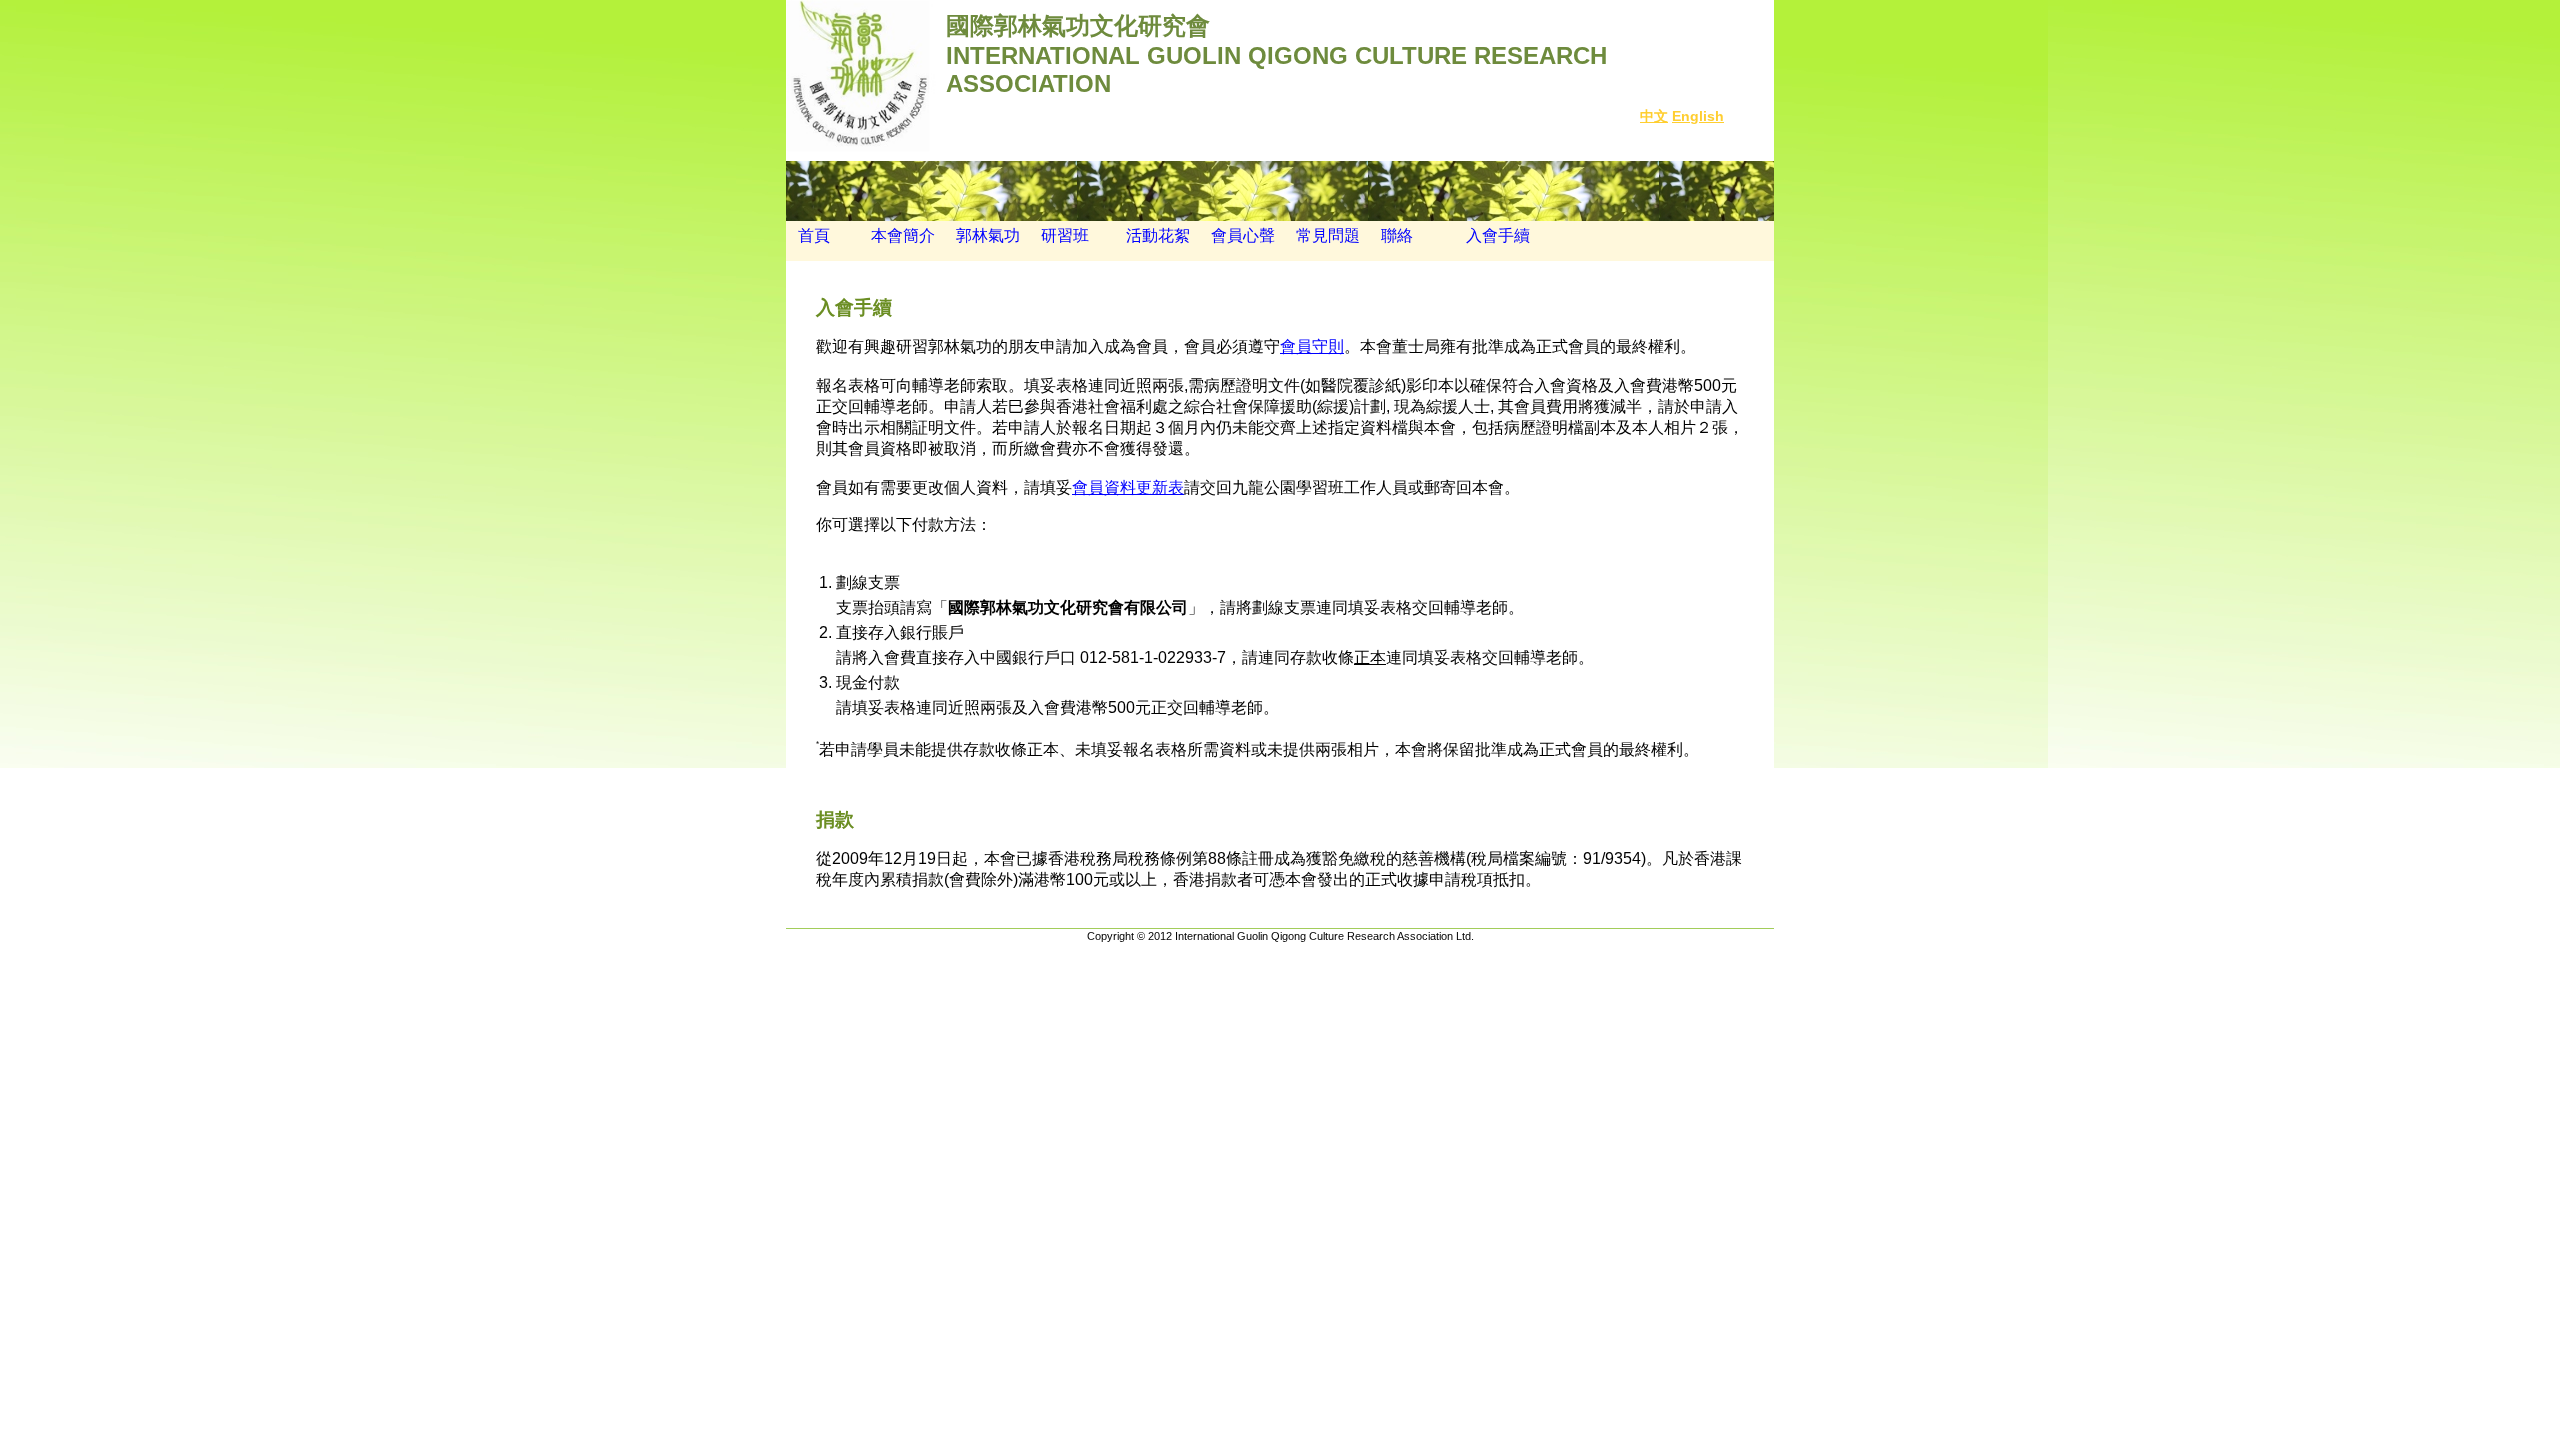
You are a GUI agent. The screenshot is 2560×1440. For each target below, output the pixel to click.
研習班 (1065, 235)
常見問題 (1328, 235)
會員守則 (1312, 346)
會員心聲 (1243, 235)
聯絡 (1397, 235)
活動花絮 (1158, 235)
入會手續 (1498, 235)
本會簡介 (903, 235)
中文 (1654, 116)
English (1698, 116)
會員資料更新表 (1128, 487)
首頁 (808, 235)
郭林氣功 (988, 235)
